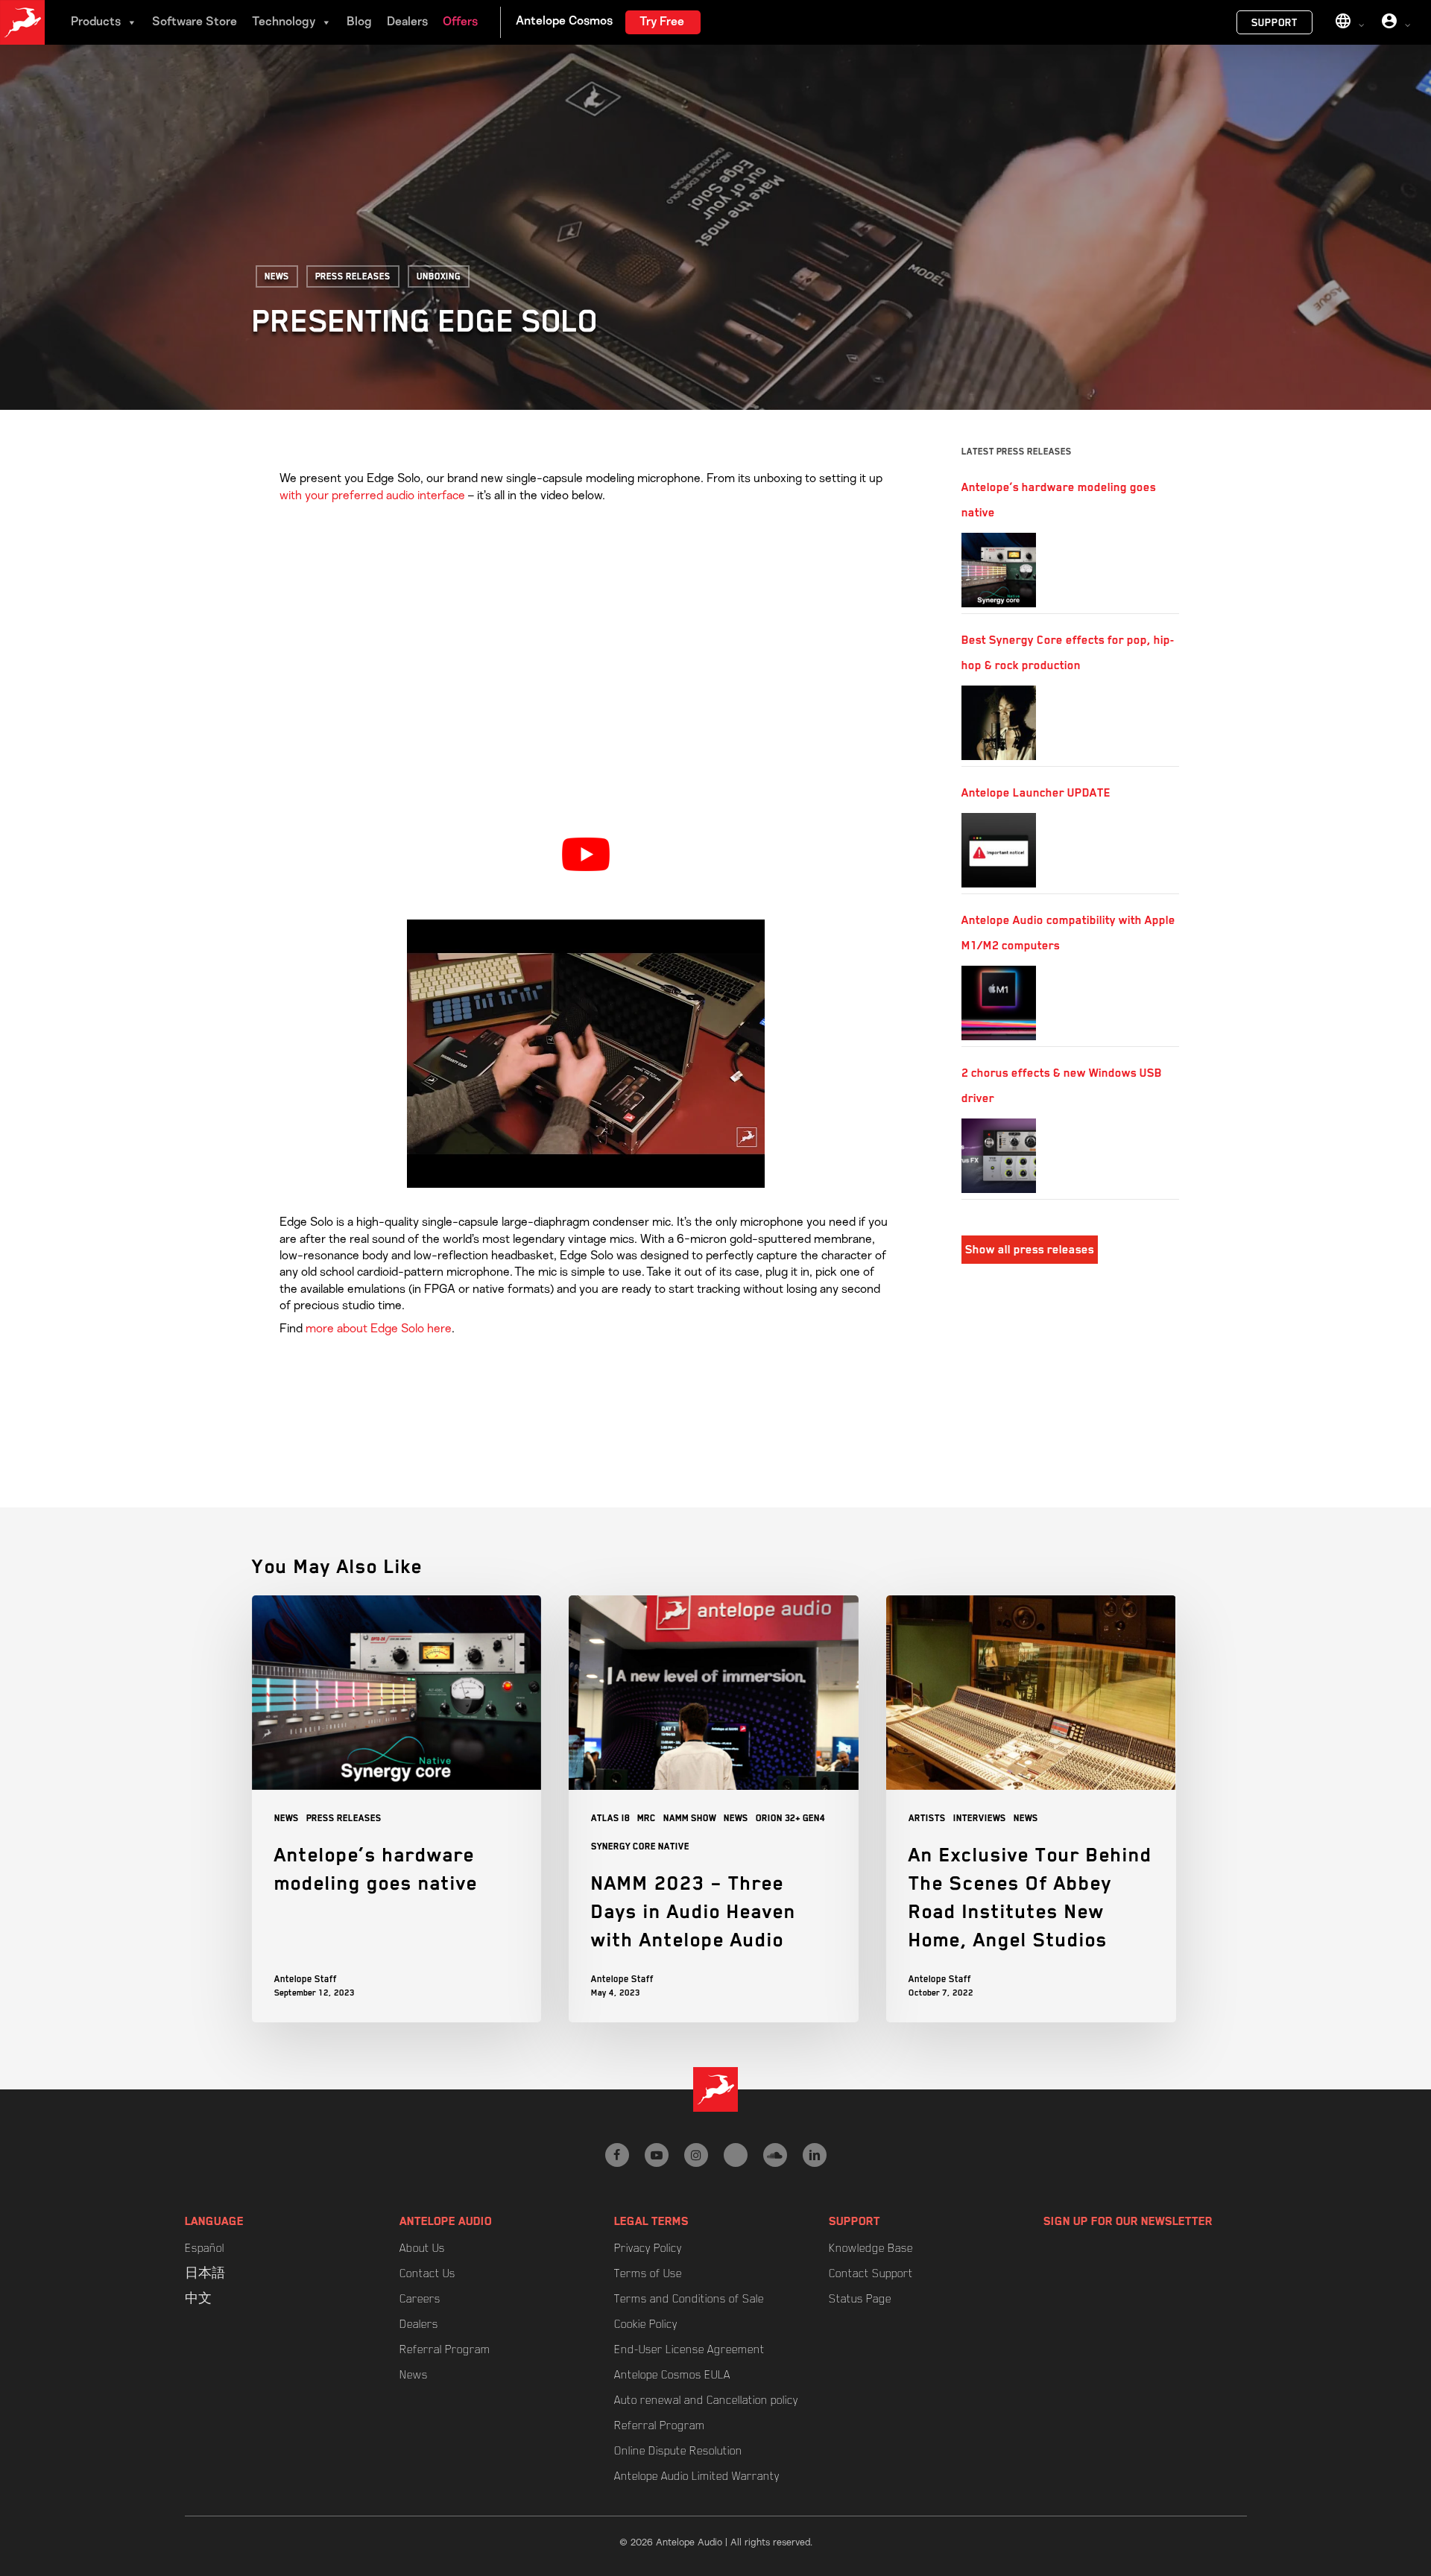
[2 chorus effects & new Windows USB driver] (999, 1156)
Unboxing (439, 276)
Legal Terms (651, 2221)
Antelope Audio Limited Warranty (697, 2476)
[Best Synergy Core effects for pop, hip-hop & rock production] (999, 723)
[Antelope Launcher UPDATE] (999, 850)
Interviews (980, 1818)
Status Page (860, 2299)
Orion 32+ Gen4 (790, 1818)
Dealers (407, 22)
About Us (422, 2248)
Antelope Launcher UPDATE (1036, 793)
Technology (284, 22)
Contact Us (427, 2273)
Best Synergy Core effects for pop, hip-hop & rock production (1068, 653)
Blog (359, 22)
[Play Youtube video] (586, 854)
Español (205, 2248)
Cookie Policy (646, 2324)
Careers (420, 2299)
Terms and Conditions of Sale (689, 2299)
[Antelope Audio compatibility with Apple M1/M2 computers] (999, 1003)
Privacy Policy (648, 2248)
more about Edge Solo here (379, 1329)
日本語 (205, 2273)
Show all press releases (1030, 1250)
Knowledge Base (871, 2248)
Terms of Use (648, 2273)
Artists (927, 1818)
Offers (460, 22)
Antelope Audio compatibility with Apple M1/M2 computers (1068, 933)
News (277, 276)
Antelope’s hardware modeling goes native (1059, 500)
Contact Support (871, 2273)
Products (96, 22)
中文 (198, 2299)
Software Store (195, 22)
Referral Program (445, 2349)
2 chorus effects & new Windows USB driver (1062, 1086)
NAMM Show (690, 1818)
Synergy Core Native (640, 1846)
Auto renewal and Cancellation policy (706, 2400)
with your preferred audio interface (372, 496)
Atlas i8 (610, 1818)
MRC (647, 1818)
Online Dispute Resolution (678, 2451)
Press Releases (353, 276)
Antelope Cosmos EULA (672, 2375)
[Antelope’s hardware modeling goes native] (999, 570)
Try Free (662, 22)
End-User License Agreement (689, 2349)
